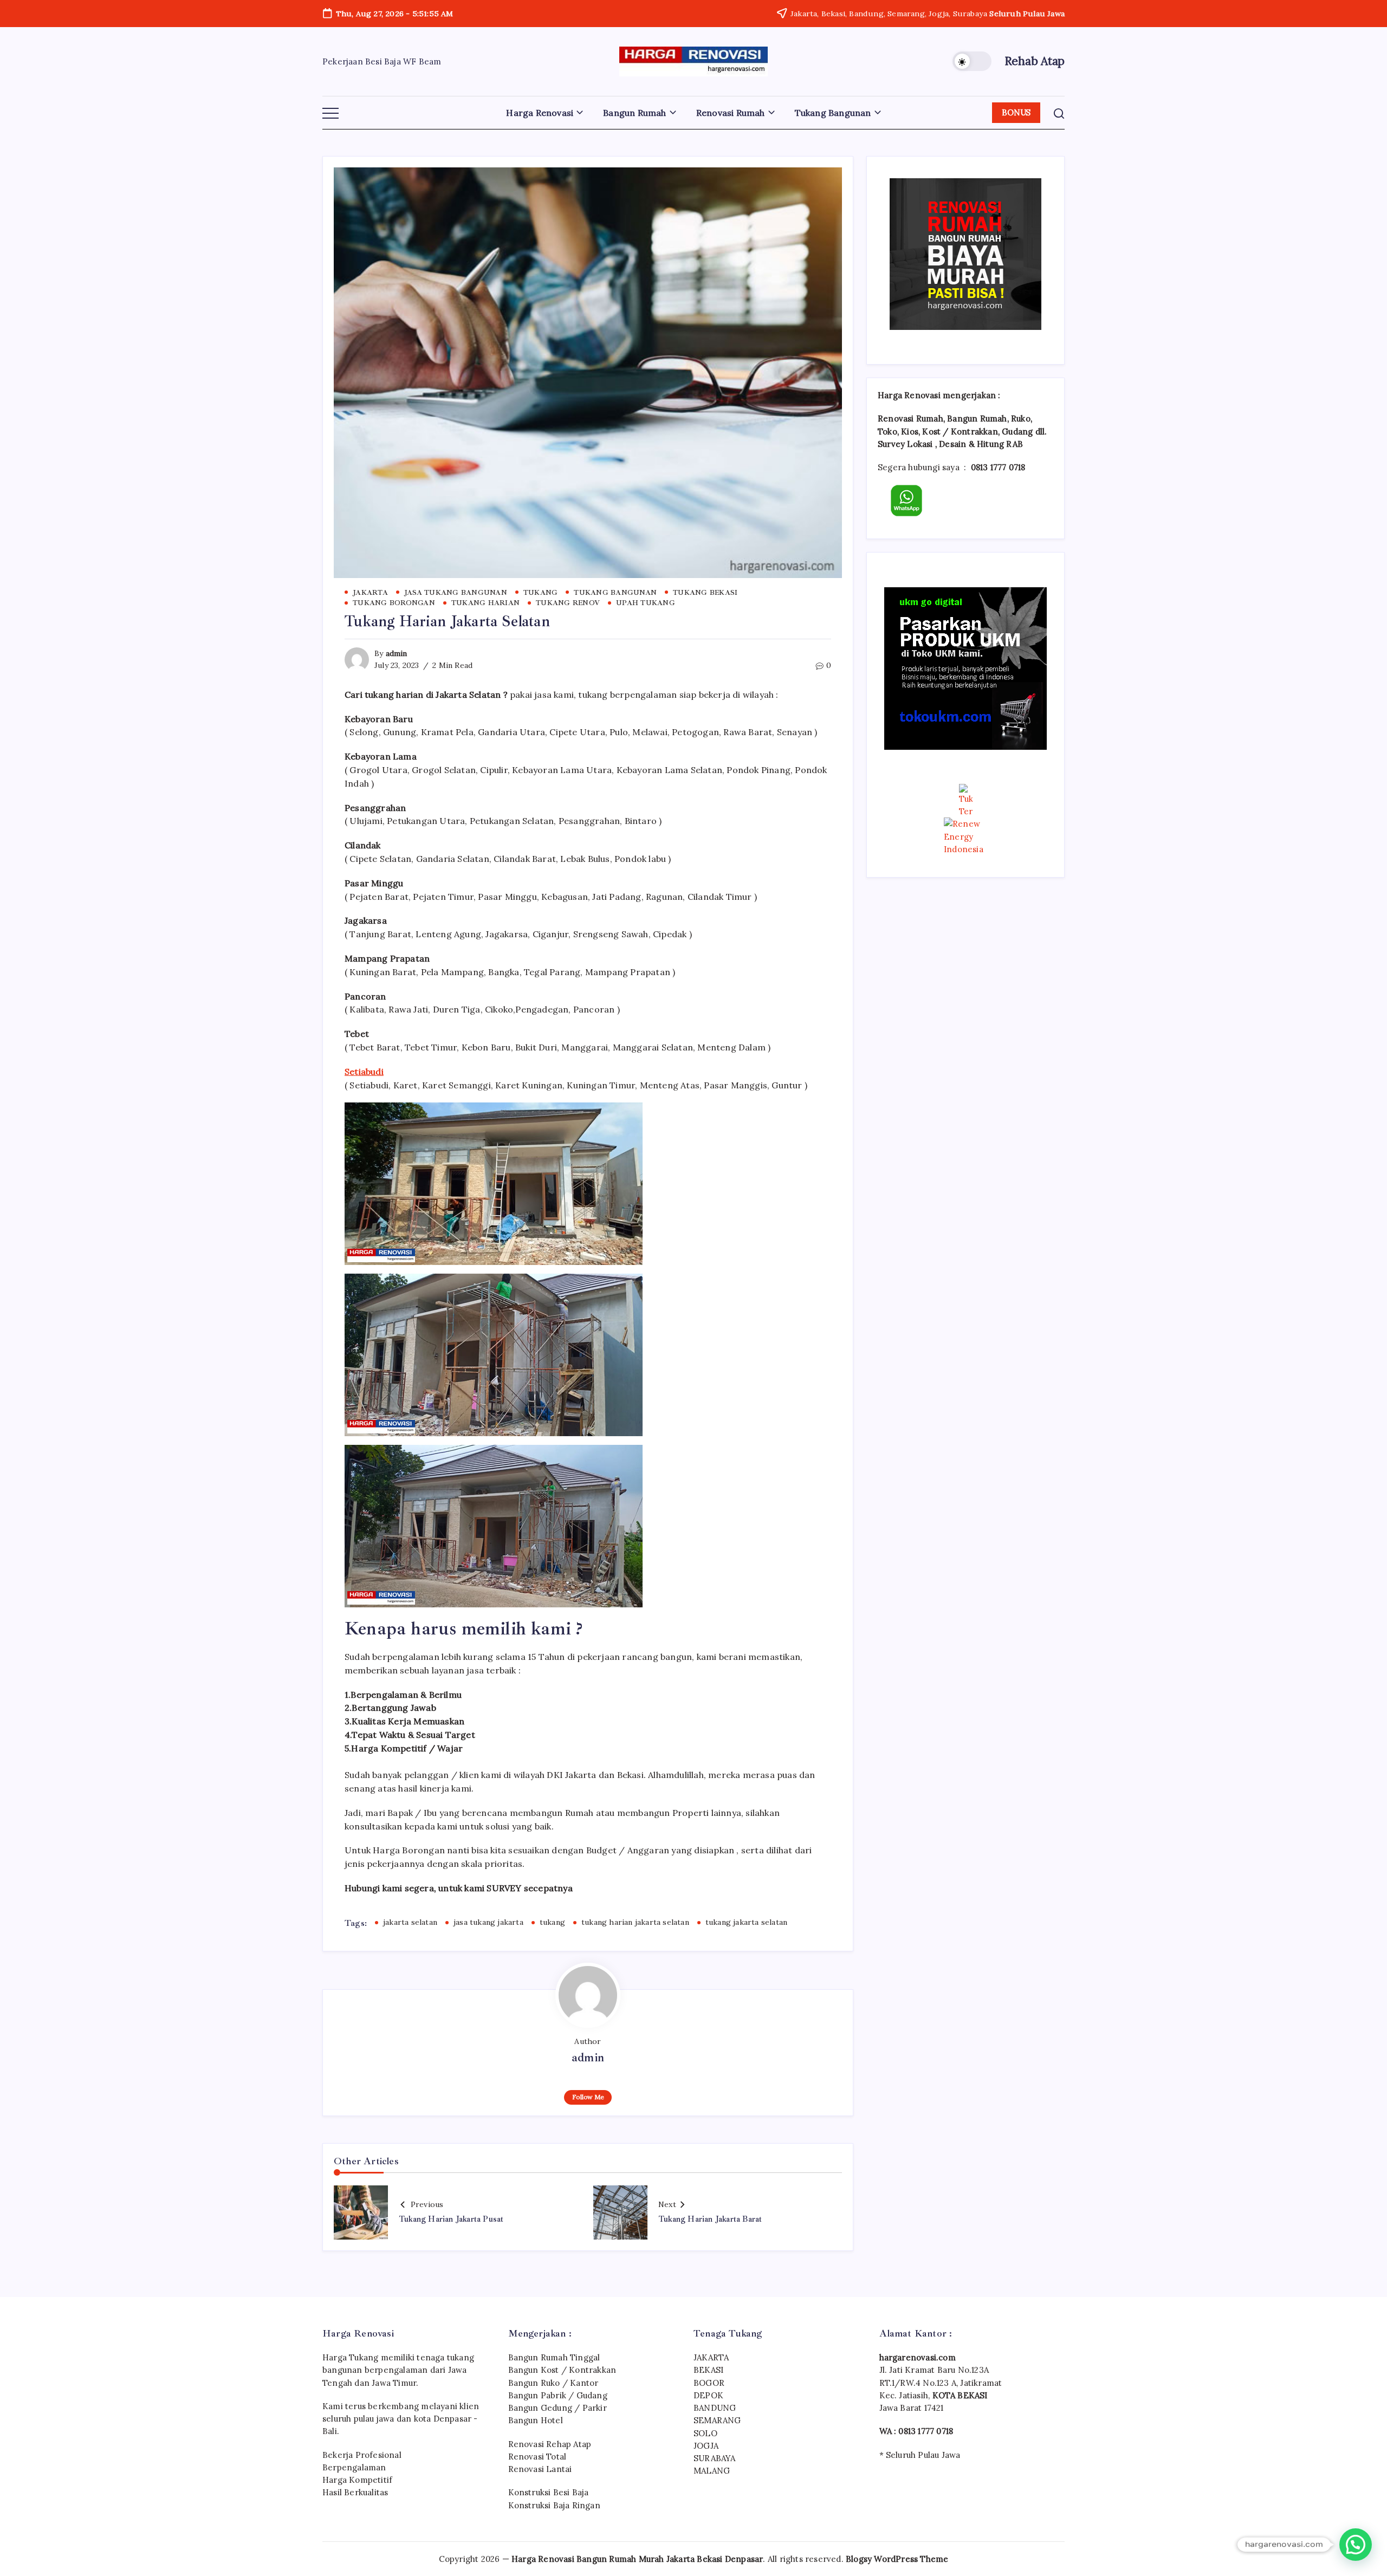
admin (397, 653)
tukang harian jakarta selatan (635, 1922)
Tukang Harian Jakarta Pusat (451, 2219)
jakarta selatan (410, 1922)
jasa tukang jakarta (488, 1922)
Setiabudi (364, 1072)
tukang (552, 1922)
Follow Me (588, 2097)
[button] (972, 61)
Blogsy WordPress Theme (897, 2559)
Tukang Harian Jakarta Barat (710, 2219)
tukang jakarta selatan (746, 1922)
